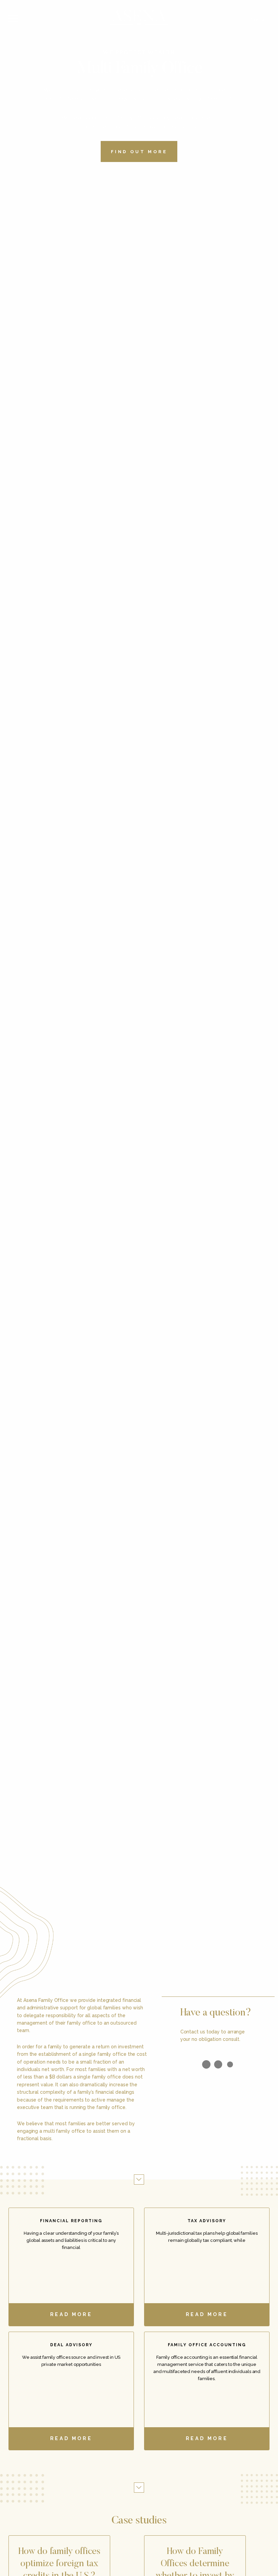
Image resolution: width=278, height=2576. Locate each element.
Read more (71, 2314)
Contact (260, 20)
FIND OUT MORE (139, 152)
